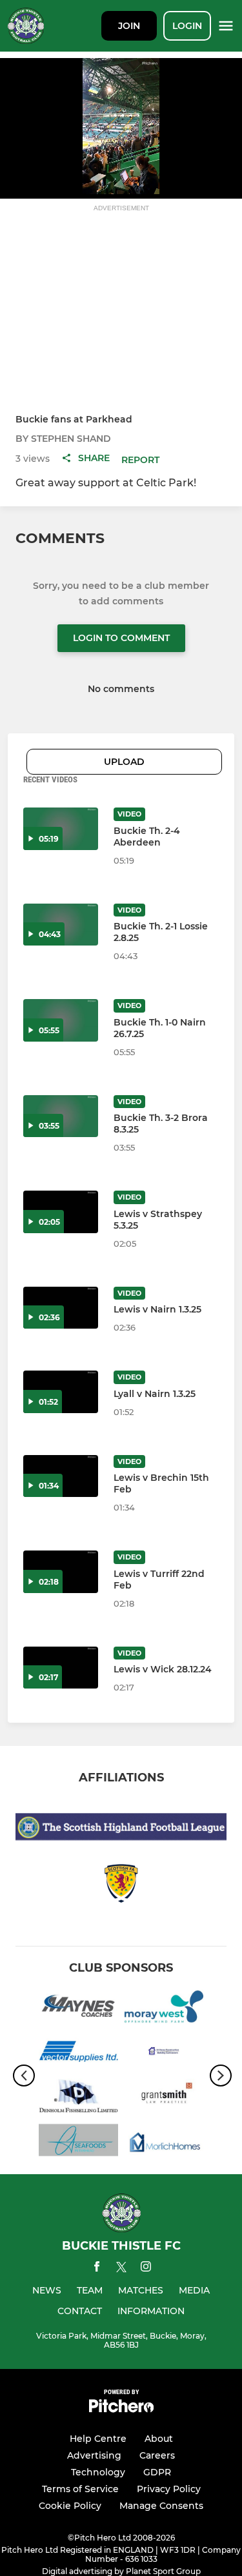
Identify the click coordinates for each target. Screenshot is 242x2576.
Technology (98, 2472)
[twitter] (121, 2269)
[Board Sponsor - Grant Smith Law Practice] (164, 2098)
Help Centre (98, 2439)
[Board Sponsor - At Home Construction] (164, 2053)
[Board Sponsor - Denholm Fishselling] (78, 2098)
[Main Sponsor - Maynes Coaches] (78, 2009)
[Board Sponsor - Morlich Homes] (164, 2142)
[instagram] (146, 2269)
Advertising (94, 2455)
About (159, 2439)
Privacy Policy (169, 2489)
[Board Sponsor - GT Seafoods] (78, 2142)
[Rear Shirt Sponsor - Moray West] (164, 2009)
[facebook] (97, 2269)
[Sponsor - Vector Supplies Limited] (78, 2053)
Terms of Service (80, 2489)
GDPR (157, 2472)
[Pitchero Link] (121, 2409)
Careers (157, 2455)
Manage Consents (161, 2506)
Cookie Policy (70, 2506)
